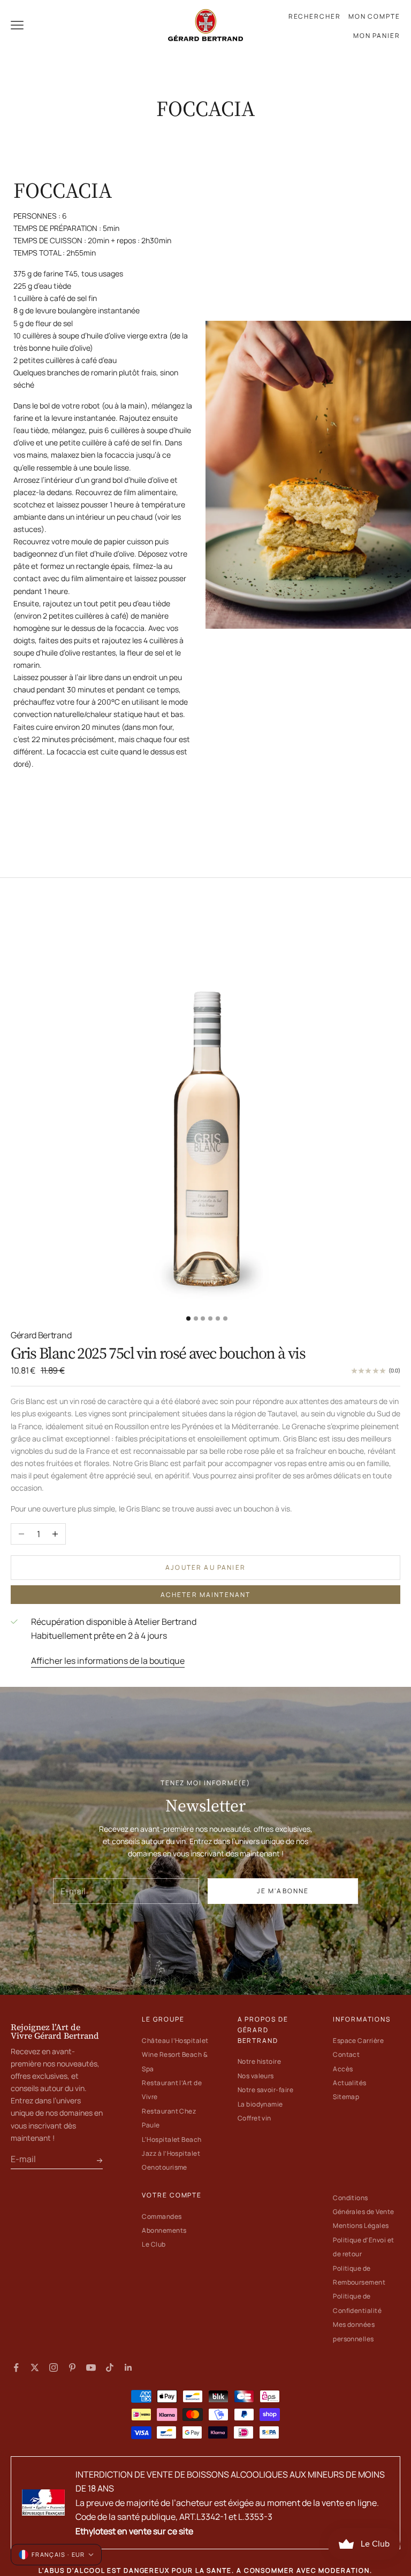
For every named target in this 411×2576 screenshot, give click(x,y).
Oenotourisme (165, 2167)
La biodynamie (260, 2104)
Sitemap (346, 2097)
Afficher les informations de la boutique (108, 1661)
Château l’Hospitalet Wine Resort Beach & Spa (175, 2055)
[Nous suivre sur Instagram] (54, 2367)
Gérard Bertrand (41, 1335)
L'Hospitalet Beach (172, 2139)
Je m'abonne (283, 1891)
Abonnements (164, 2230)
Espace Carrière (358, 2041)
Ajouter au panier (205, 1567)
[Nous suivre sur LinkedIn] (128, 2367)
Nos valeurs (256, 2076)
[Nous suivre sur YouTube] (91, 2367)
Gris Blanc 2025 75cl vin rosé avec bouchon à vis (158, 1353)
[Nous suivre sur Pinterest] (72, 2367)
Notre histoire (260, 2061)
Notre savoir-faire (266, 2090)
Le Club (154, 2244)
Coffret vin (254, 2118)
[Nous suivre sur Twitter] (35, 2367)
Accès (343, 2069)
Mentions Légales (361, 2226)
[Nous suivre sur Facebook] (16, 2367)
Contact (346, 2054)
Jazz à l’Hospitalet (171, 2153)
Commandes (162, 2216)
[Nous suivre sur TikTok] (110, 2367)
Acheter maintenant (206, 1595)
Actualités (350, 2083)
